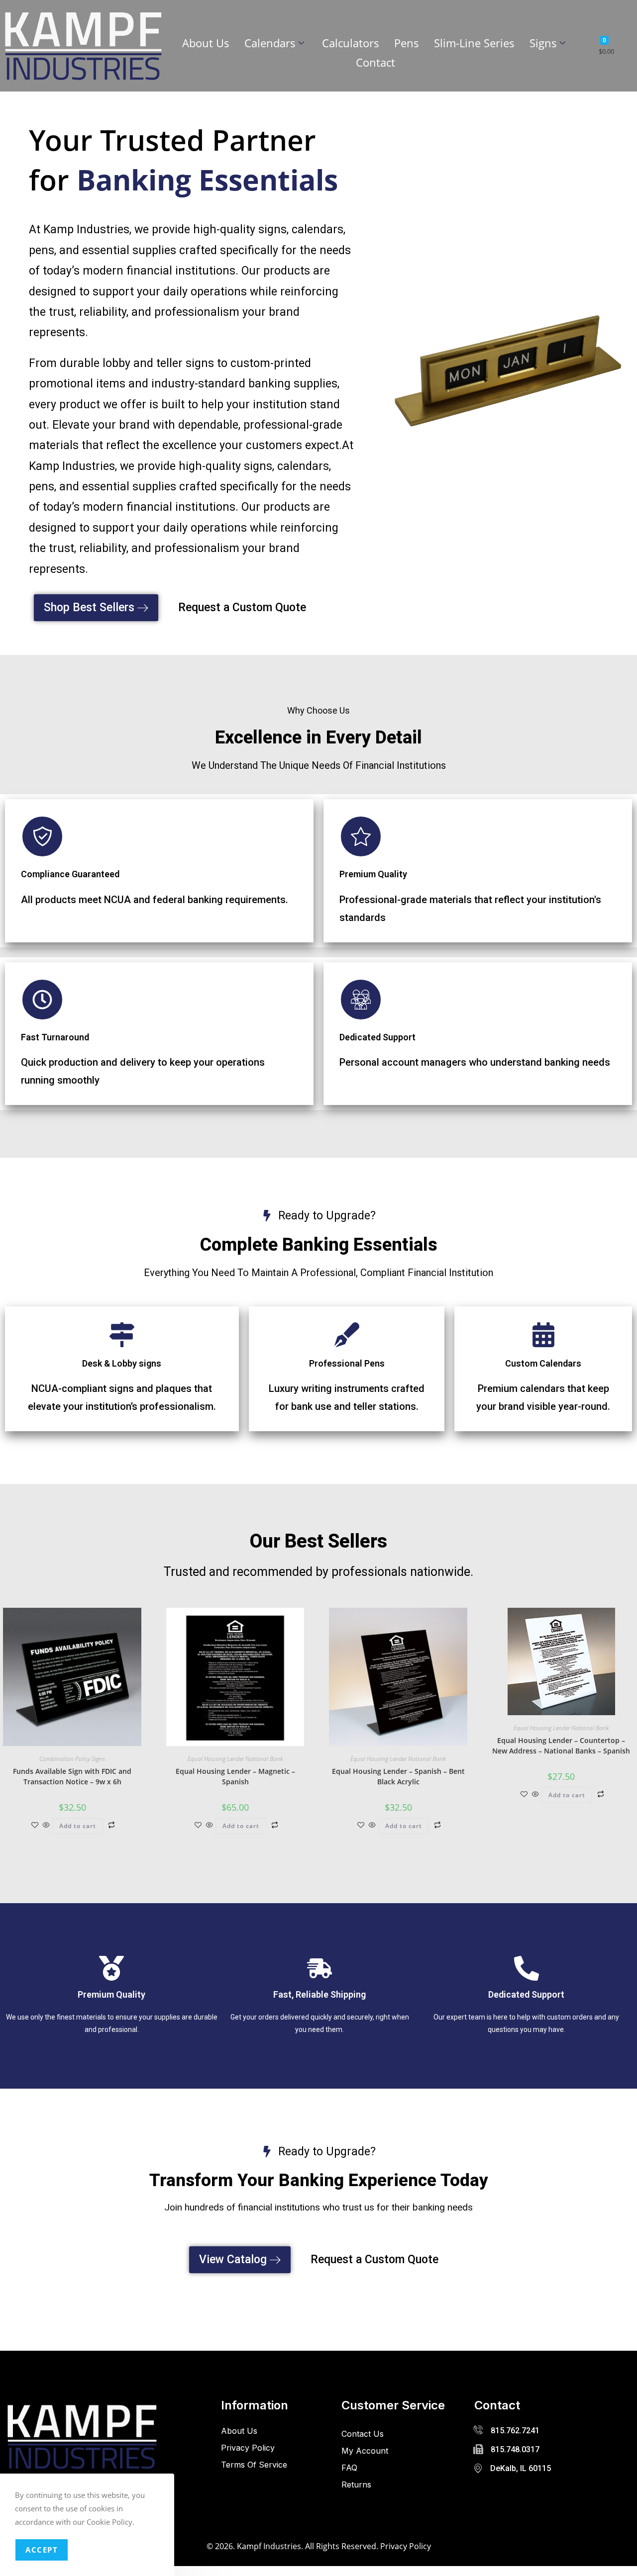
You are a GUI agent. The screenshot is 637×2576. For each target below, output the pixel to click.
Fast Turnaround (55, 1037)
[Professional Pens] (347, 1335)
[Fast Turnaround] (42, 1000)
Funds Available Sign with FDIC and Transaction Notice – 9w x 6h (72, 1776)
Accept (42, 2550)
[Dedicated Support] (361, 1000)
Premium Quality (373, 874)
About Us (206, 43)
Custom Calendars (543, 1363)
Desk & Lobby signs (122, 1363)
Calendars (270, 43)
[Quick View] (46, 1825)
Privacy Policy (406, 2546)
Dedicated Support (377, 1037)
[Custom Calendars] (543, 1335)
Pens (407, 43)
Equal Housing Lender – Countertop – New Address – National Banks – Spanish (561, 1746)
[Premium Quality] (361, 836)
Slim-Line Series (474, 43)
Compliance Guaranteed (70, 874)
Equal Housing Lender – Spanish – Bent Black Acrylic (398, 1776)
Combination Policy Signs (72, 1759)
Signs (543, 43)
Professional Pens (347, 1363)
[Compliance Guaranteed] (42, 836)
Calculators (351, 43)
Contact (375, 62)
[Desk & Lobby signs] (122, 1335)
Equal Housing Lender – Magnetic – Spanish (235, 1776)
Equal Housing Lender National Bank (235, 1759)
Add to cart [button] (78, 1826)
